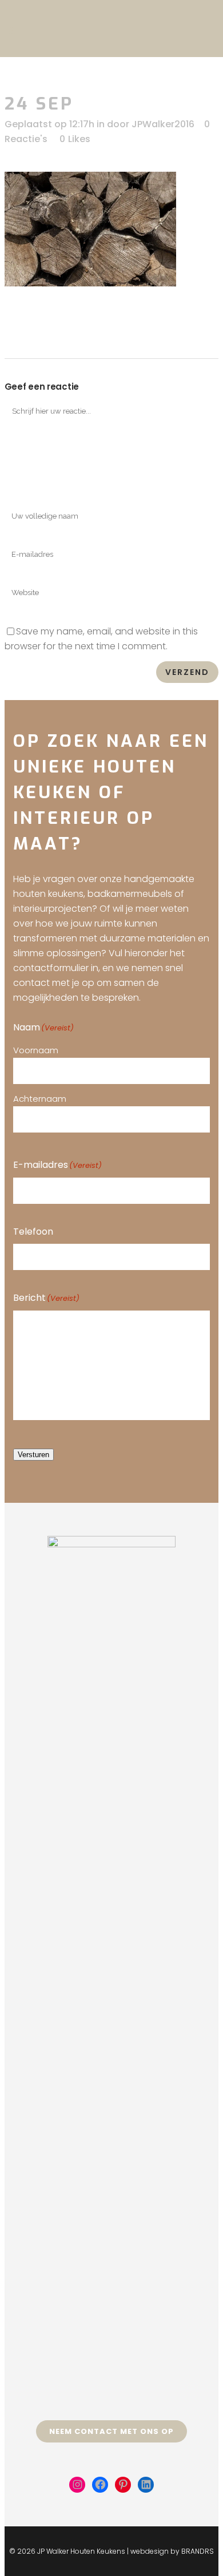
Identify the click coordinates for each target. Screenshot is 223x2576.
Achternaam (40, 1099)
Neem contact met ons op (111, 2431)
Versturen (33, 1455)
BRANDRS (198, 2551)
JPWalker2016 (163, 124)
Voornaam (36, 1050)
